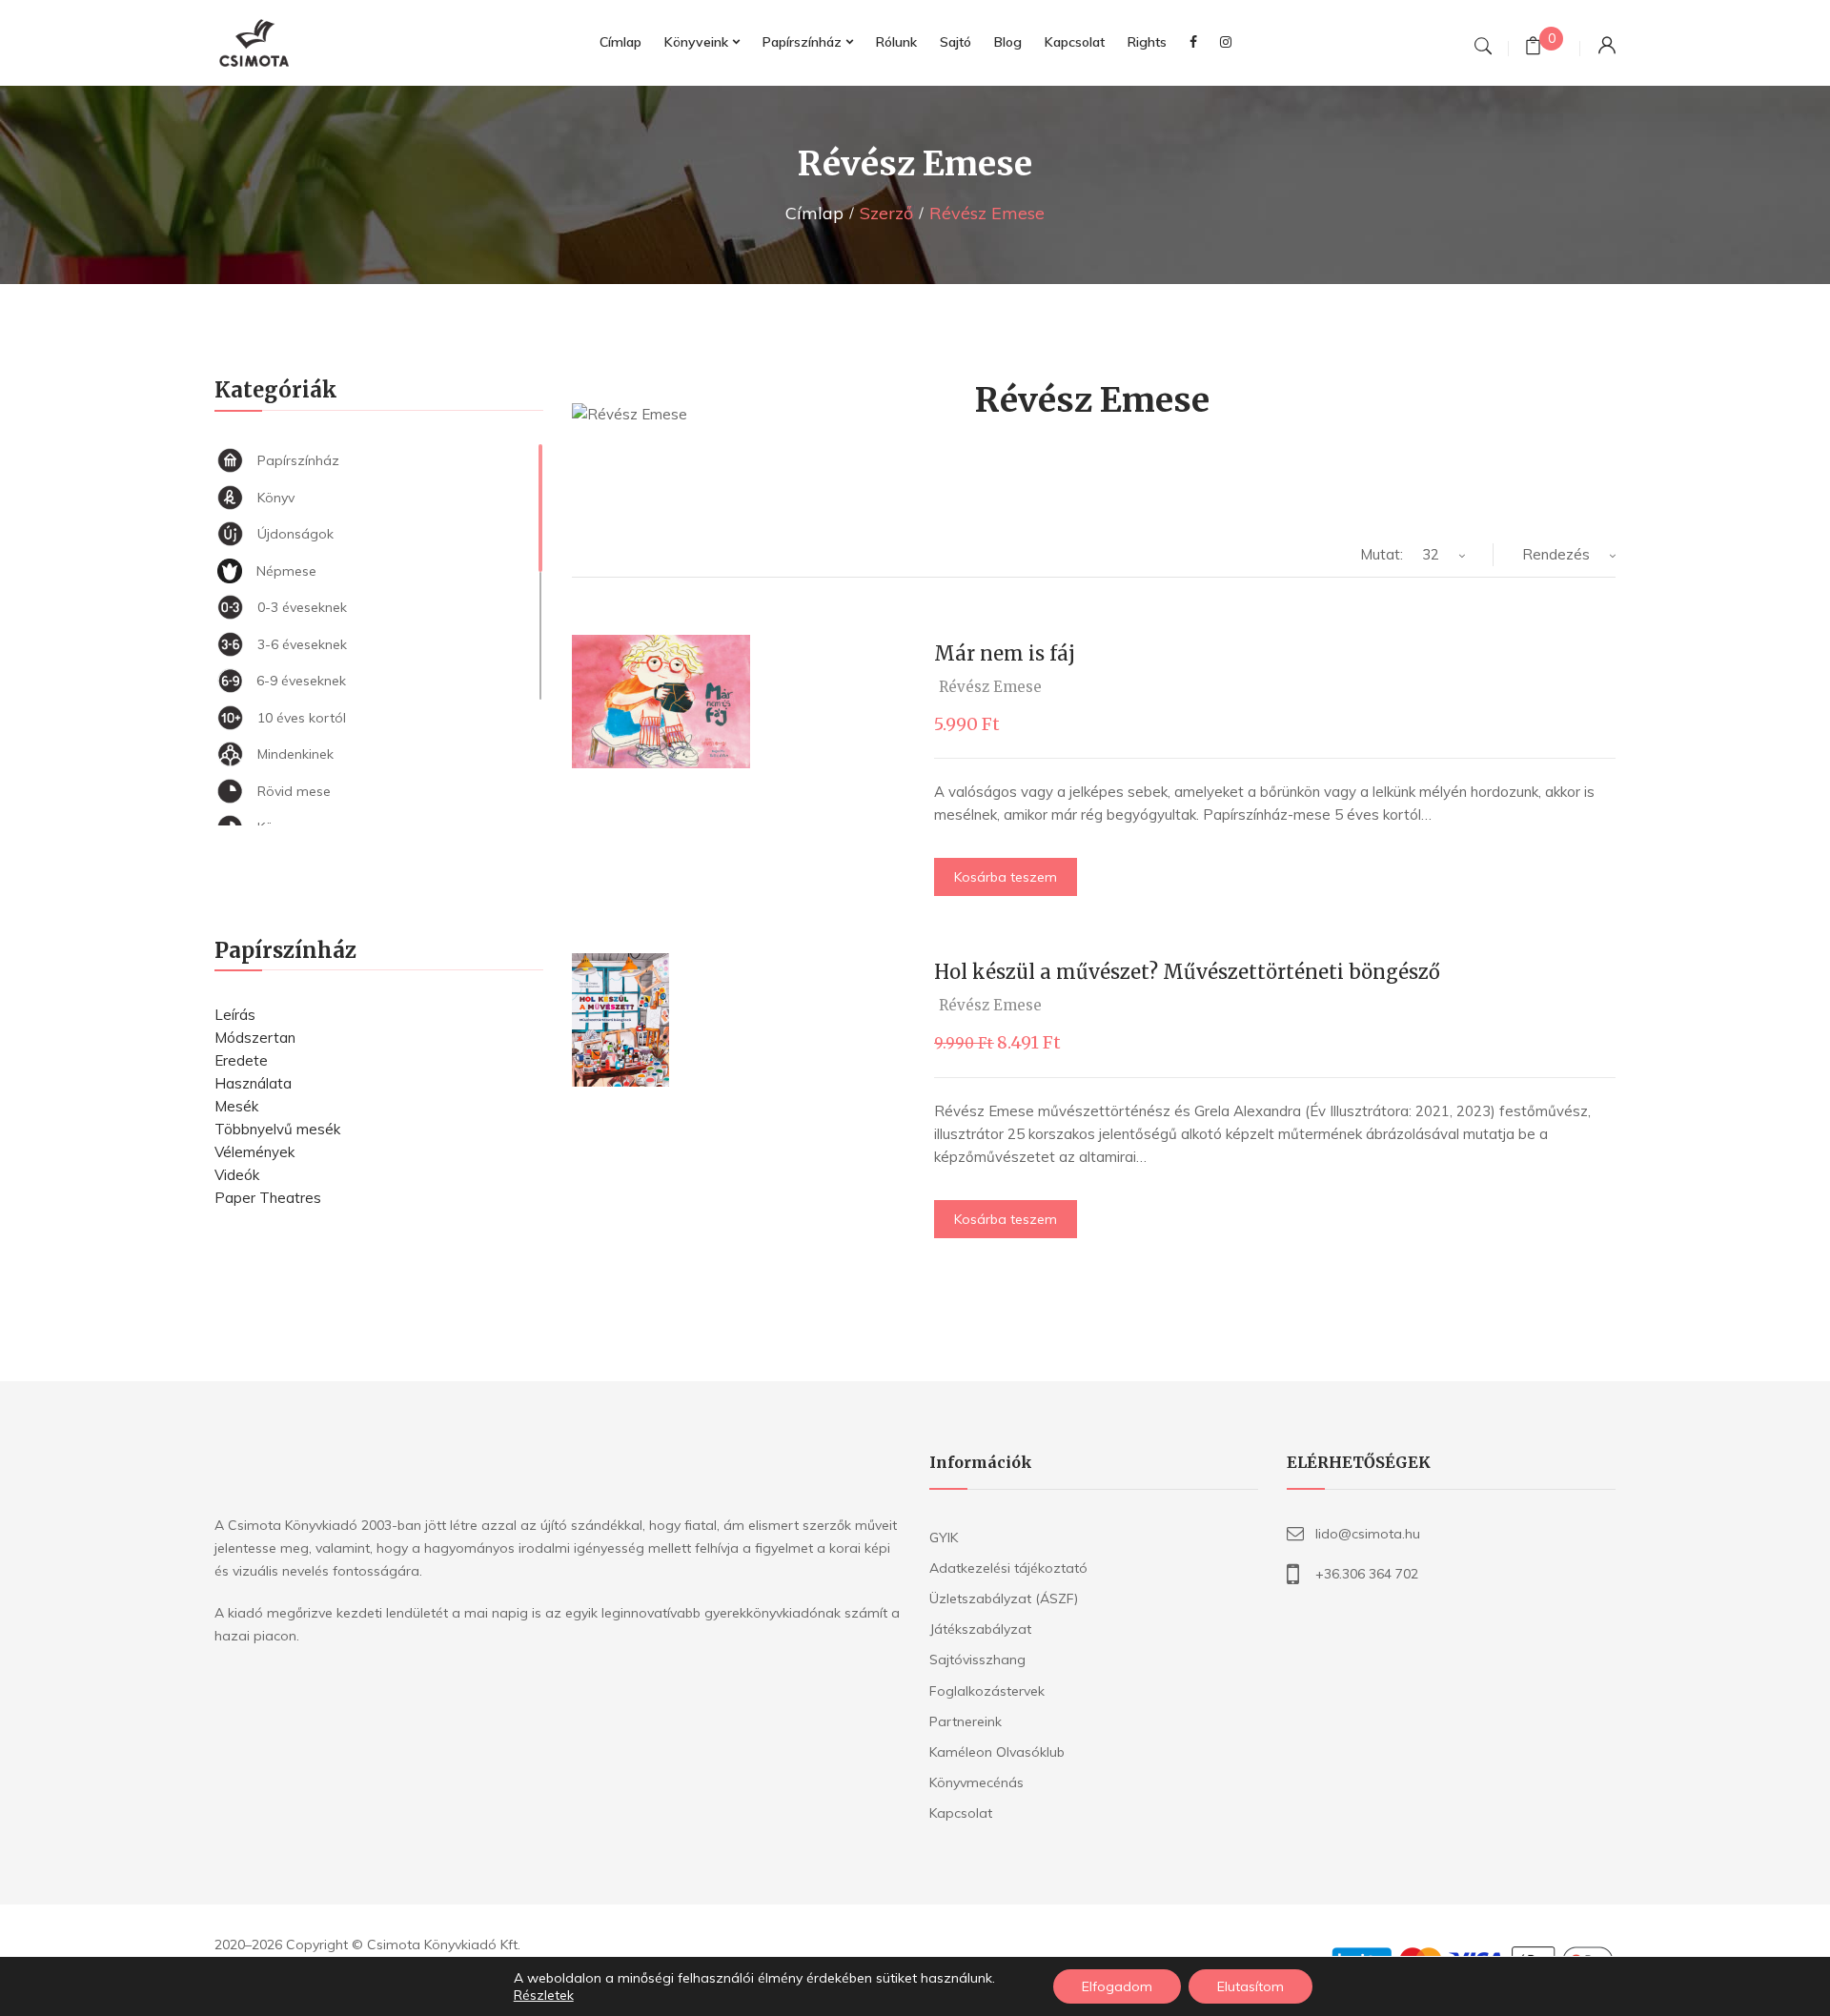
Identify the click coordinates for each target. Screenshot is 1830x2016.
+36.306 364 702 (1367, 1574)
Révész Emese (990, 687)
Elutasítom (1250, 1986)
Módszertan (255, 1038)
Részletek (544, 1995)
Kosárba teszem (1006, 877)
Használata (253, 1083)
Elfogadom (1117, 1986)
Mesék (236, 1106)
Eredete (241, 1060)
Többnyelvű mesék (277, 1129)
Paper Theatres (268, 1198)
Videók (237, 1175)
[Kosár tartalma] (1533, 48)
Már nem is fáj (1005, 653)
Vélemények (254, 1152)
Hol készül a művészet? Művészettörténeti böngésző (1187, 972)
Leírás (235, 1015)
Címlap (814, 213)
